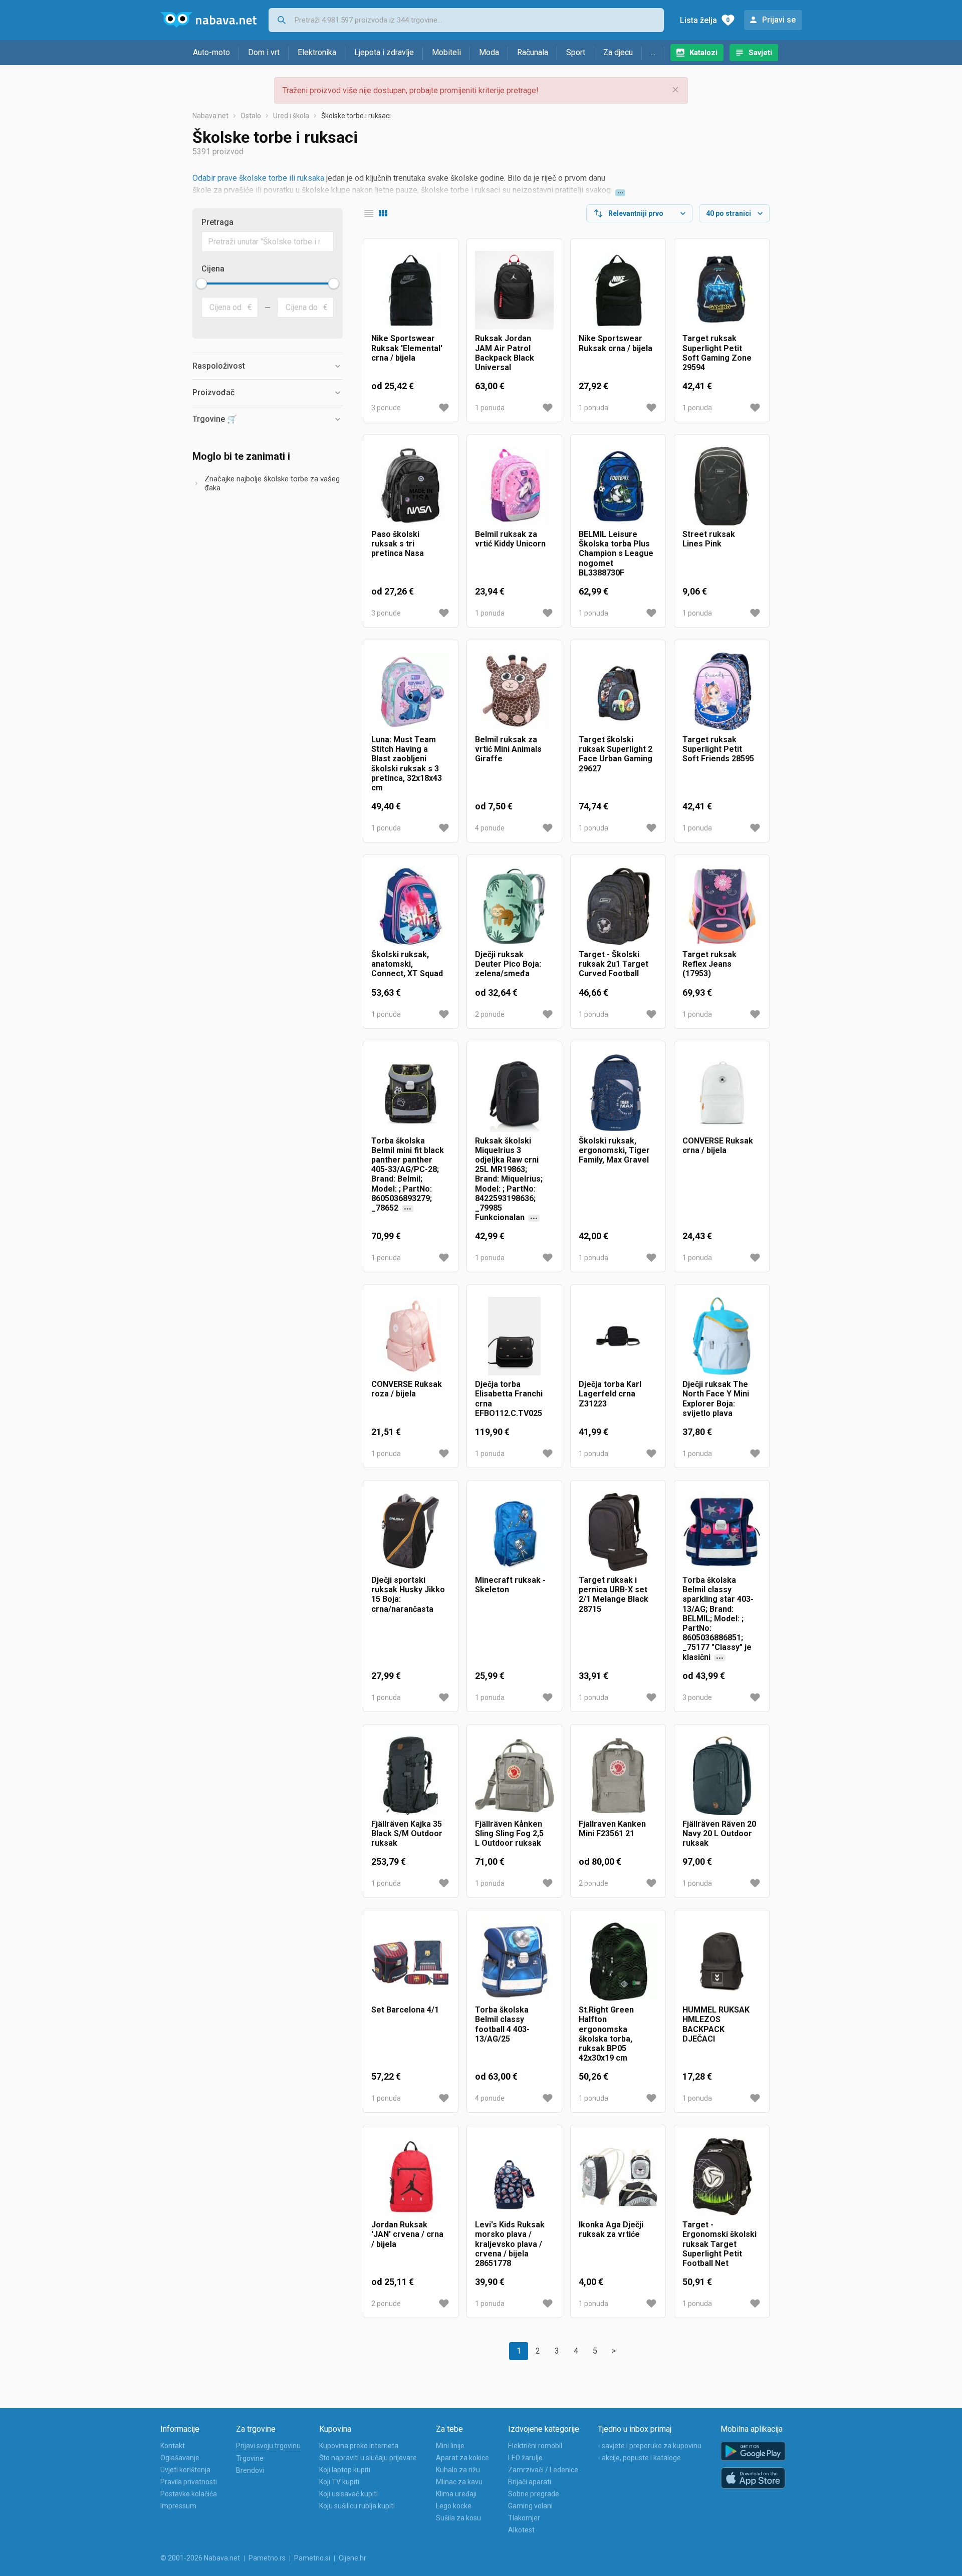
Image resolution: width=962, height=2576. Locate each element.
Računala (533, 52)
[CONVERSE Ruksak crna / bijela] (722, 1093)
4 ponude (490, 828)
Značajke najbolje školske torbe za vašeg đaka (272, 483)
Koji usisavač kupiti (348, 2494)
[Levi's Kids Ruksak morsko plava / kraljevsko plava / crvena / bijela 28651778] (514, 2177)
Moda (489, 52)
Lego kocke (454, 2506)
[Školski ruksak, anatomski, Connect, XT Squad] (411, 906)
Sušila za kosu (458, 2518)
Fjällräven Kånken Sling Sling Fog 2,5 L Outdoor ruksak (509, 1833)
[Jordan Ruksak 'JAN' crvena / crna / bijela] (411, 2177)
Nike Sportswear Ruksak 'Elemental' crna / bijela (407, 348)
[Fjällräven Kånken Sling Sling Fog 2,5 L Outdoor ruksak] (514, 1776)
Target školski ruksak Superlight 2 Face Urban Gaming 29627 (616, 754)
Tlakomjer (524, 2518)
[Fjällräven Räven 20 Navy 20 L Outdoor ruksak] (722, 1776)
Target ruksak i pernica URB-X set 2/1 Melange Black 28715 (614, 1595)
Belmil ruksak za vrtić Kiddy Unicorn (510, 539)
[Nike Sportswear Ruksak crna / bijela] (618, 290)
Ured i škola (291, 116)
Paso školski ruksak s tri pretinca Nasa (398, 544)
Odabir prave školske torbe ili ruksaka (258, 178)
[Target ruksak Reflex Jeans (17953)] (722, 906)
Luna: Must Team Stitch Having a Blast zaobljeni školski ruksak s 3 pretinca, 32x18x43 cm (407, 764)
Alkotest (521, 2530)
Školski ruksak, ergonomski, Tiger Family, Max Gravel (614, 1150)
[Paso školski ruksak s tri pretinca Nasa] (411, 486)
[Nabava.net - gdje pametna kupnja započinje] (208, 20)
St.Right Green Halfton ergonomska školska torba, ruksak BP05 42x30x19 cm (606, 2034)
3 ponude (386, 408)
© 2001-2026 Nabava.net (200, 2558)
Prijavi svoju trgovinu (268, 2446)
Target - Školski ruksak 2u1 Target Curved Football (614, 964)
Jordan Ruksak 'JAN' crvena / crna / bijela (407, 2234)
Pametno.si (312, 2558)
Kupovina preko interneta (359, 2446)
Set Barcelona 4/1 (405, 2010)
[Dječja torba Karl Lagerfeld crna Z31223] (618, 1336)
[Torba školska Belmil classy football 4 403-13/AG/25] (514, 1962)
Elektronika (317, 52)
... (653, 52)
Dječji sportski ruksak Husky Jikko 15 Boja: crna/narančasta (408, 1595)
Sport (576, 52)
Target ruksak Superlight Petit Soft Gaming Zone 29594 (717, 353)
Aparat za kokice (462, 2458)
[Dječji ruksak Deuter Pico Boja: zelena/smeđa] (514, 906)
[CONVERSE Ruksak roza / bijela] (411, 1336)
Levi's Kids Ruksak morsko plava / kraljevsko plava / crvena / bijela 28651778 (510, 2244)
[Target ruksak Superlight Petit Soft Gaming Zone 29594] (722, 290)
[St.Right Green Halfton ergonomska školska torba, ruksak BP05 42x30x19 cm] (618, 1962)
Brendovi (250, 2470)
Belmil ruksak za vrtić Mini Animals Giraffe (508, 749)
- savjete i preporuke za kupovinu (650, 2446)
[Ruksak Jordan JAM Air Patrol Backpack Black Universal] (514, 290)
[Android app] (753, 2452)
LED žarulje (525, 2458)
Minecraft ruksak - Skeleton (510, 1585)
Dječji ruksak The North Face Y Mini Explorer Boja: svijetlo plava (716, 1399)
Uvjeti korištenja (185, 2470)
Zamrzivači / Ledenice (543, 2470)
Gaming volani (530, 2506)
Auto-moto (211, 52)
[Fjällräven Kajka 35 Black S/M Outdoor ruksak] (411, 1776)
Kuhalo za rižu (458, 2470)
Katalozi (703, 53)
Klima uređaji (456, 2494)
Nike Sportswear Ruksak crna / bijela (616, 343)
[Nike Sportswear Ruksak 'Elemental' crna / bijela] (411, 290)
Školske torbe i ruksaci (356, 116)
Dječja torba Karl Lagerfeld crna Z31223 (610, 1394)
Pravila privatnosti (189, 2482)
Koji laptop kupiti (345, 2470)
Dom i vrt (264, 52)
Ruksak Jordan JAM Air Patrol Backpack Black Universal (505, 353)
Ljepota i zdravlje (384, 52)
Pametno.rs (267, 2558)
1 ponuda (490, 408)
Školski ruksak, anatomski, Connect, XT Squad (407, 964)
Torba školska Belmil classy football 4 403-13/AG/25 (502, 2024)
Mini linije (450, 2446)
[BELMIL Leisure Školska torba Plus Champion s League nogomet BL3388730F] (618, 486)
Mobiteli (446, 52)
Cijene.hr (352, 2558)
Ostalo (251, 116)
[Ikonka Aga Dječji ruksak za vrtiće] (618, 2177)
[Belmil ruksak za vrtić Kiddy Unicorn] (514, 486)
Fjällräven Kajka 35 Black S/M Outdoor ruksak (407, 1833)
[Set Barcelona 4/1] (411, 1962)
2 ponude (490, 1014)
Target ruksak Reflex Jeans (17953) (709, 964)
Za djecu (618, 52)
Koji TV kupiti (339, 2482)
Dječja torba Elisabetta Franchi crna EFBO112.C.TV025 (509, 1399)
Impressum (178, 2506)
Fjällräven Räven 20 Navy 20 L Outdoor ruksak (719, 1833)
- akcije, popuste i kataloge (639, 2458)
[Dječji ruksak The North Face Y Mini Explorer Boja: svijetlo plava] (722, 1336)
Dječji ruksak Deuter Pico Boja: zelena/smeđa (508, 964)
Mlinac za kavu (459, 2482)
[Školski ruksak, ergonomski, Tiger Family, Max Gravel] (618, 1093)
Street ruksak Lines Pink (709, 539)
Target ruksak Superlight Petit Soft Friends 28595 (718, 749)
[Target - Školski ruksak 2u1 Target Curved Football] (618, 906)
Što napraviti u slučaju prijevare (368, 2458)
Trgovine (250, 2458)
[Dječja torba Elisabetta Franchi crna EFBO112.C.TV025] (514, 1336)
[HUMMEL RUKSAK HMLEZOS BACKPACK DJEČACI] (722, 1962)
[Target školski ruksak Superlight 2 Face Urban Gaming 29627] (618, 691)
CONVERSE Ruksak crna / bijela (718, 1146)
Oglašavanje (180, 2458)
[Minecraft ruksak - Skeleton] (514, 1532)
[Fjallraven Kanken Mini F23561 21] (618, 1776)
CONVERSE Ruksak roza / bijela (407, 1389)
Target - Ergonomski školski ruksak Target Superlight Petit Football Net (719, 2244)
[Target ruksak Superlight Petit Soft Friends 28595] (722, 691)
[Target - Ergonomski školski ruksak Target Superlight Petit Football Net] (722, 2177)
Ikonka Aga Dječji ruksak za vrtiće (611, 2229)
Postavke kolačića (189, 2494)
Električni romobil (535, 2446)
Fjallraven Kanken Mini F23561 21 (612, 1829)
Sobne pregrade (534, 2494)
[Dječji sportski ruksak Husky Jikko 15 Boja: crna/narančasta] (411, 1532)
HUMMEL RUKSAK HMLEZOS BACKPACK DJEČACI (716, 2024)
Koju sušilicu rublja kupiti (357, 2506)
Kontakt (173, 2446)
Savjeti (760, 53)
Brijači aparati (530, 2482)
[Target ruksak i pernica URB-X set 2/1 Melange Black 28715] (618, 1532)
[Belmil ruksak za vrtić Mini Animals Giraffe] (514, 691)
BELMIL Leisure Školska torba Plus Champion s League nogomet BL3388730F (616, 553)
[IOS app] (753, 2478)
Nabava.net (210, 116)
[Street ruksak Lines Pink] (722, 486)
